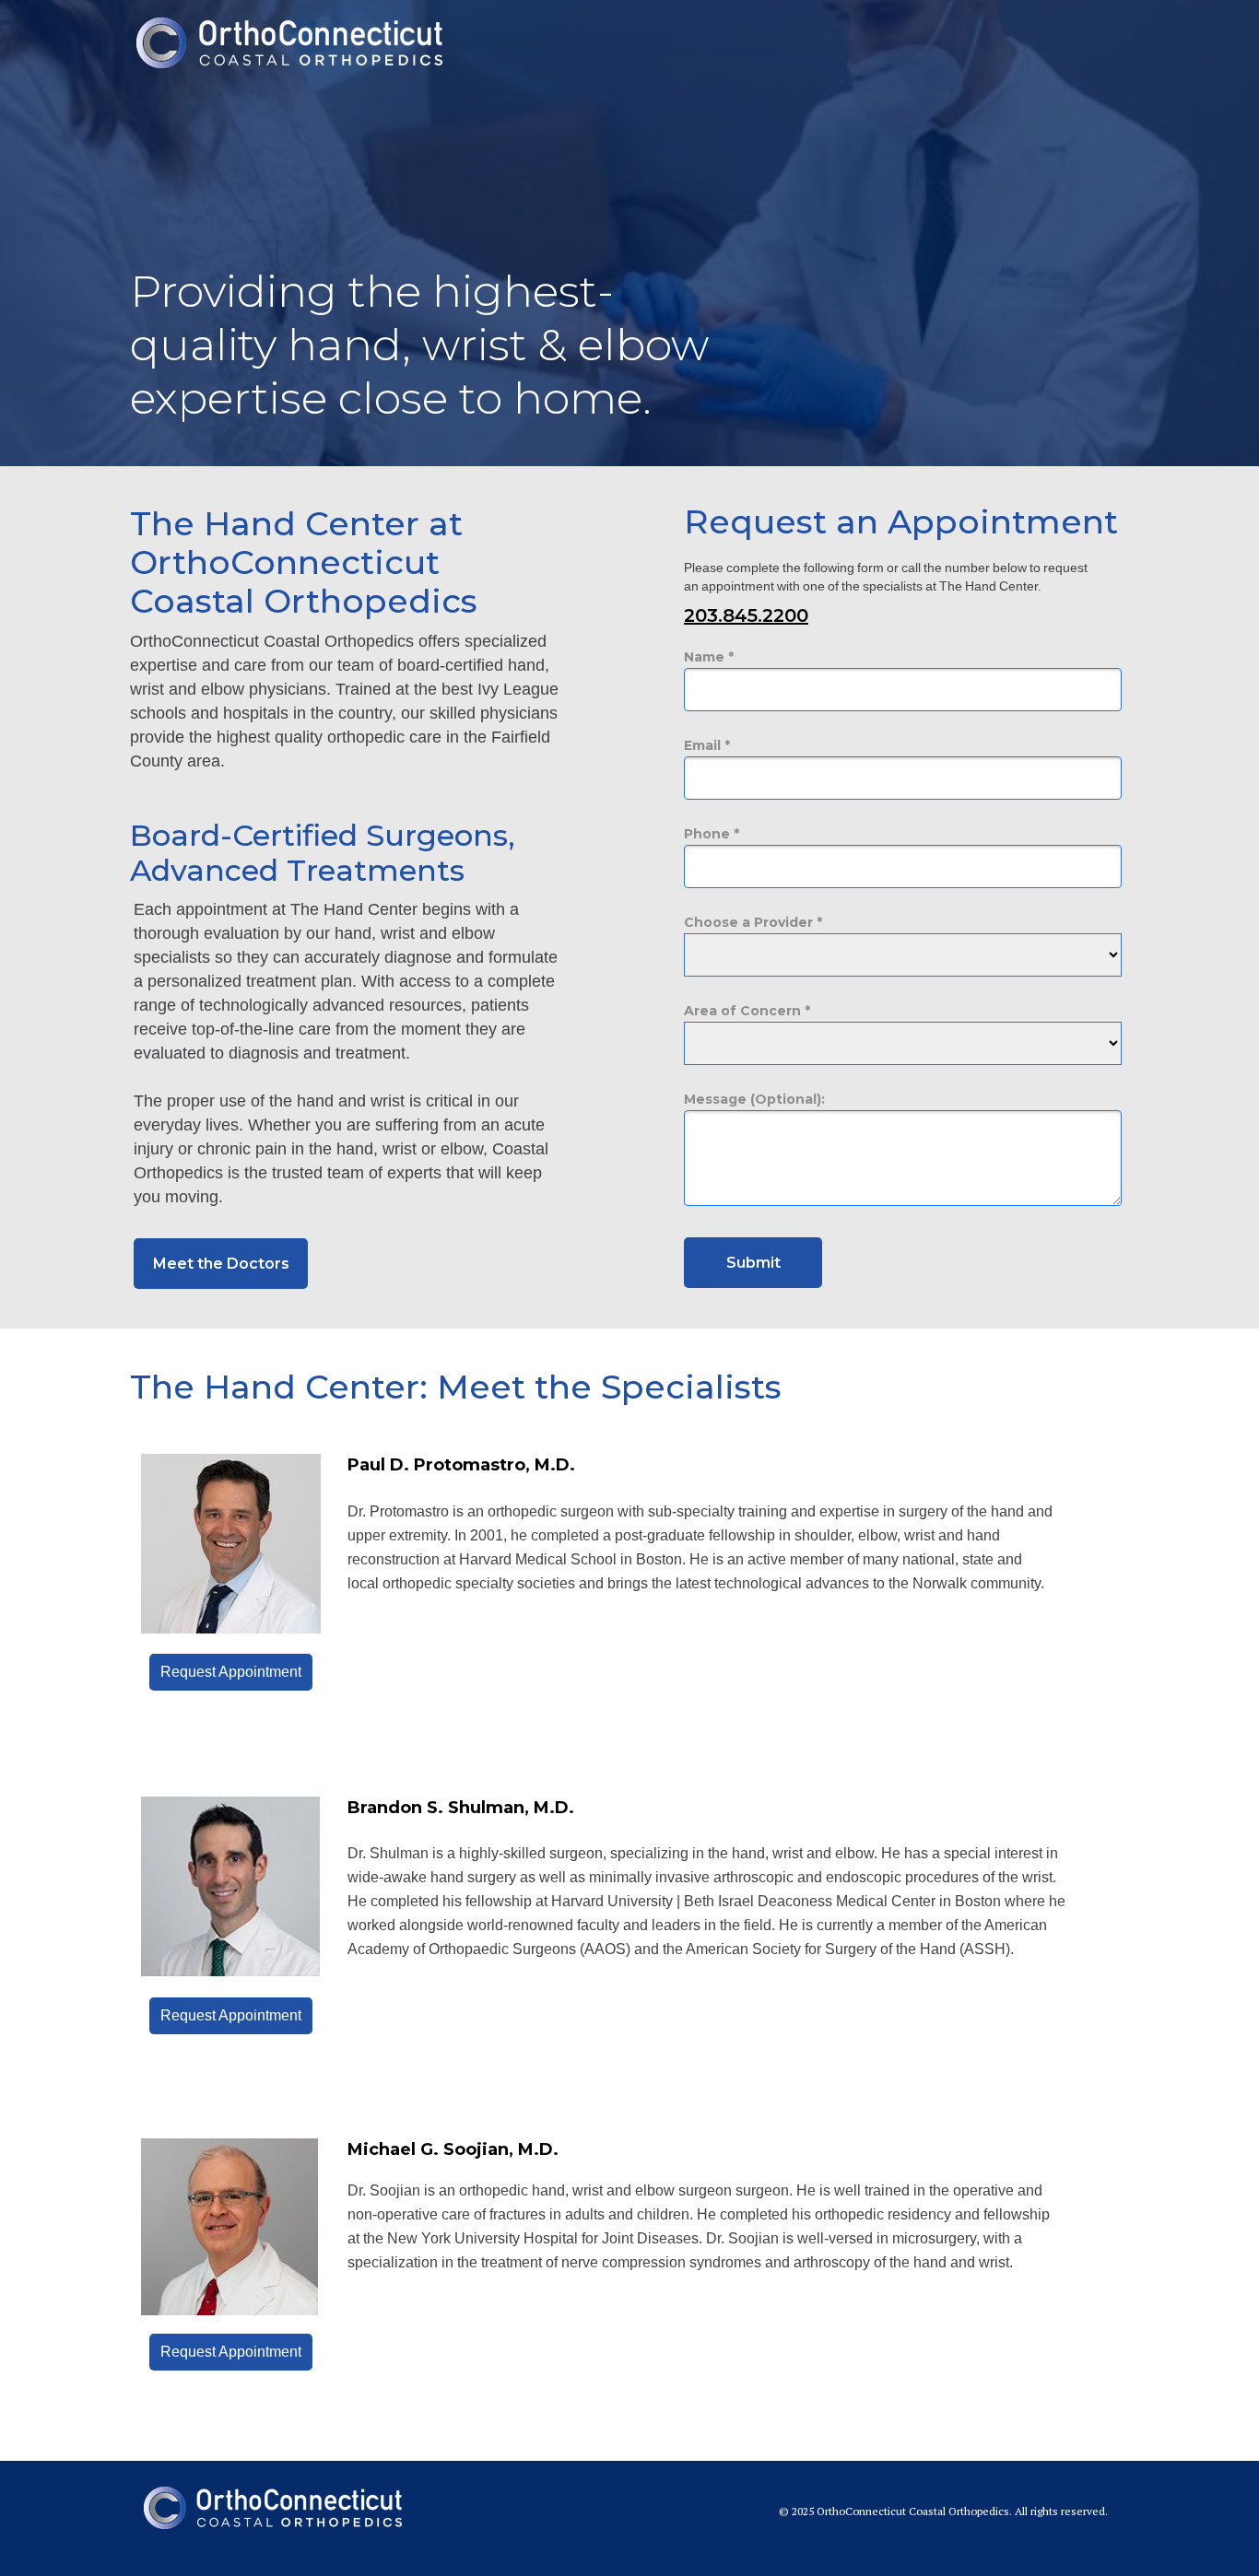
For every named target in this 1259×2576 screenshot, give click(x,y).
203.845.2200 (746, 615)
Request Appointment (231, 2015)
